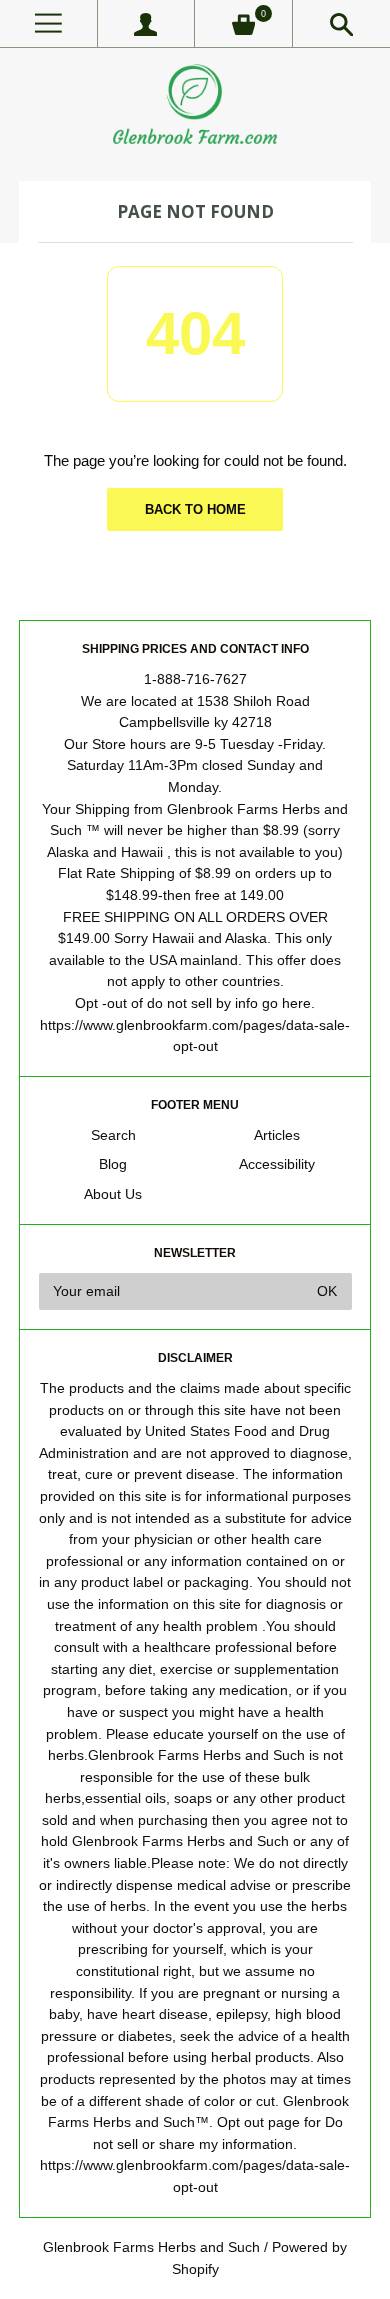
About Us (113, 1194)
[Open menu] (48, 23)
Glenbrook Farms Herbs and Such (151, 2247)
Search (113, 1135)
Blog (113, 1164)
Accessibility (277, 1164)
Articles (277, 1135)
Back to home (195, 509)
